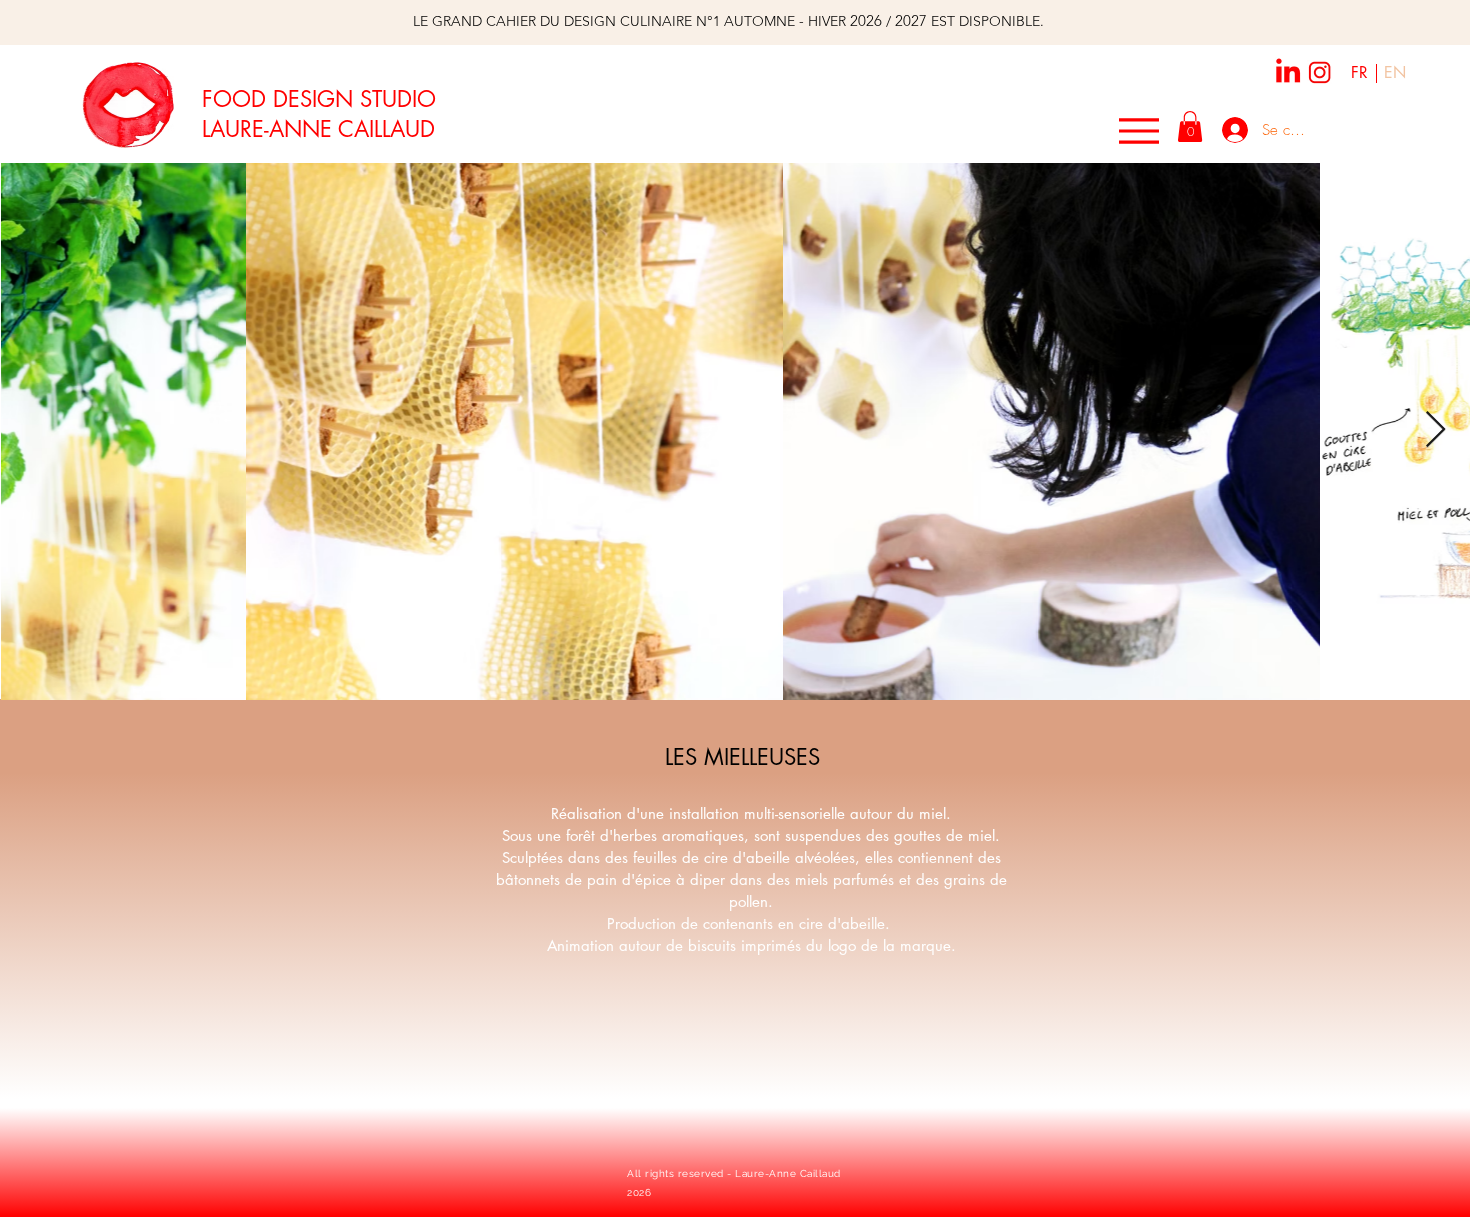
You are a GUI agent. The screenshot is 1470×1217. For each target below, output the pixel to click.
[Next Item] (1435, 430)
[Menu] (1138, 130)
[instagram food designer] (1320, 73)
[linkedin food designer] (1288, 70)
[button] (1190, 126)
